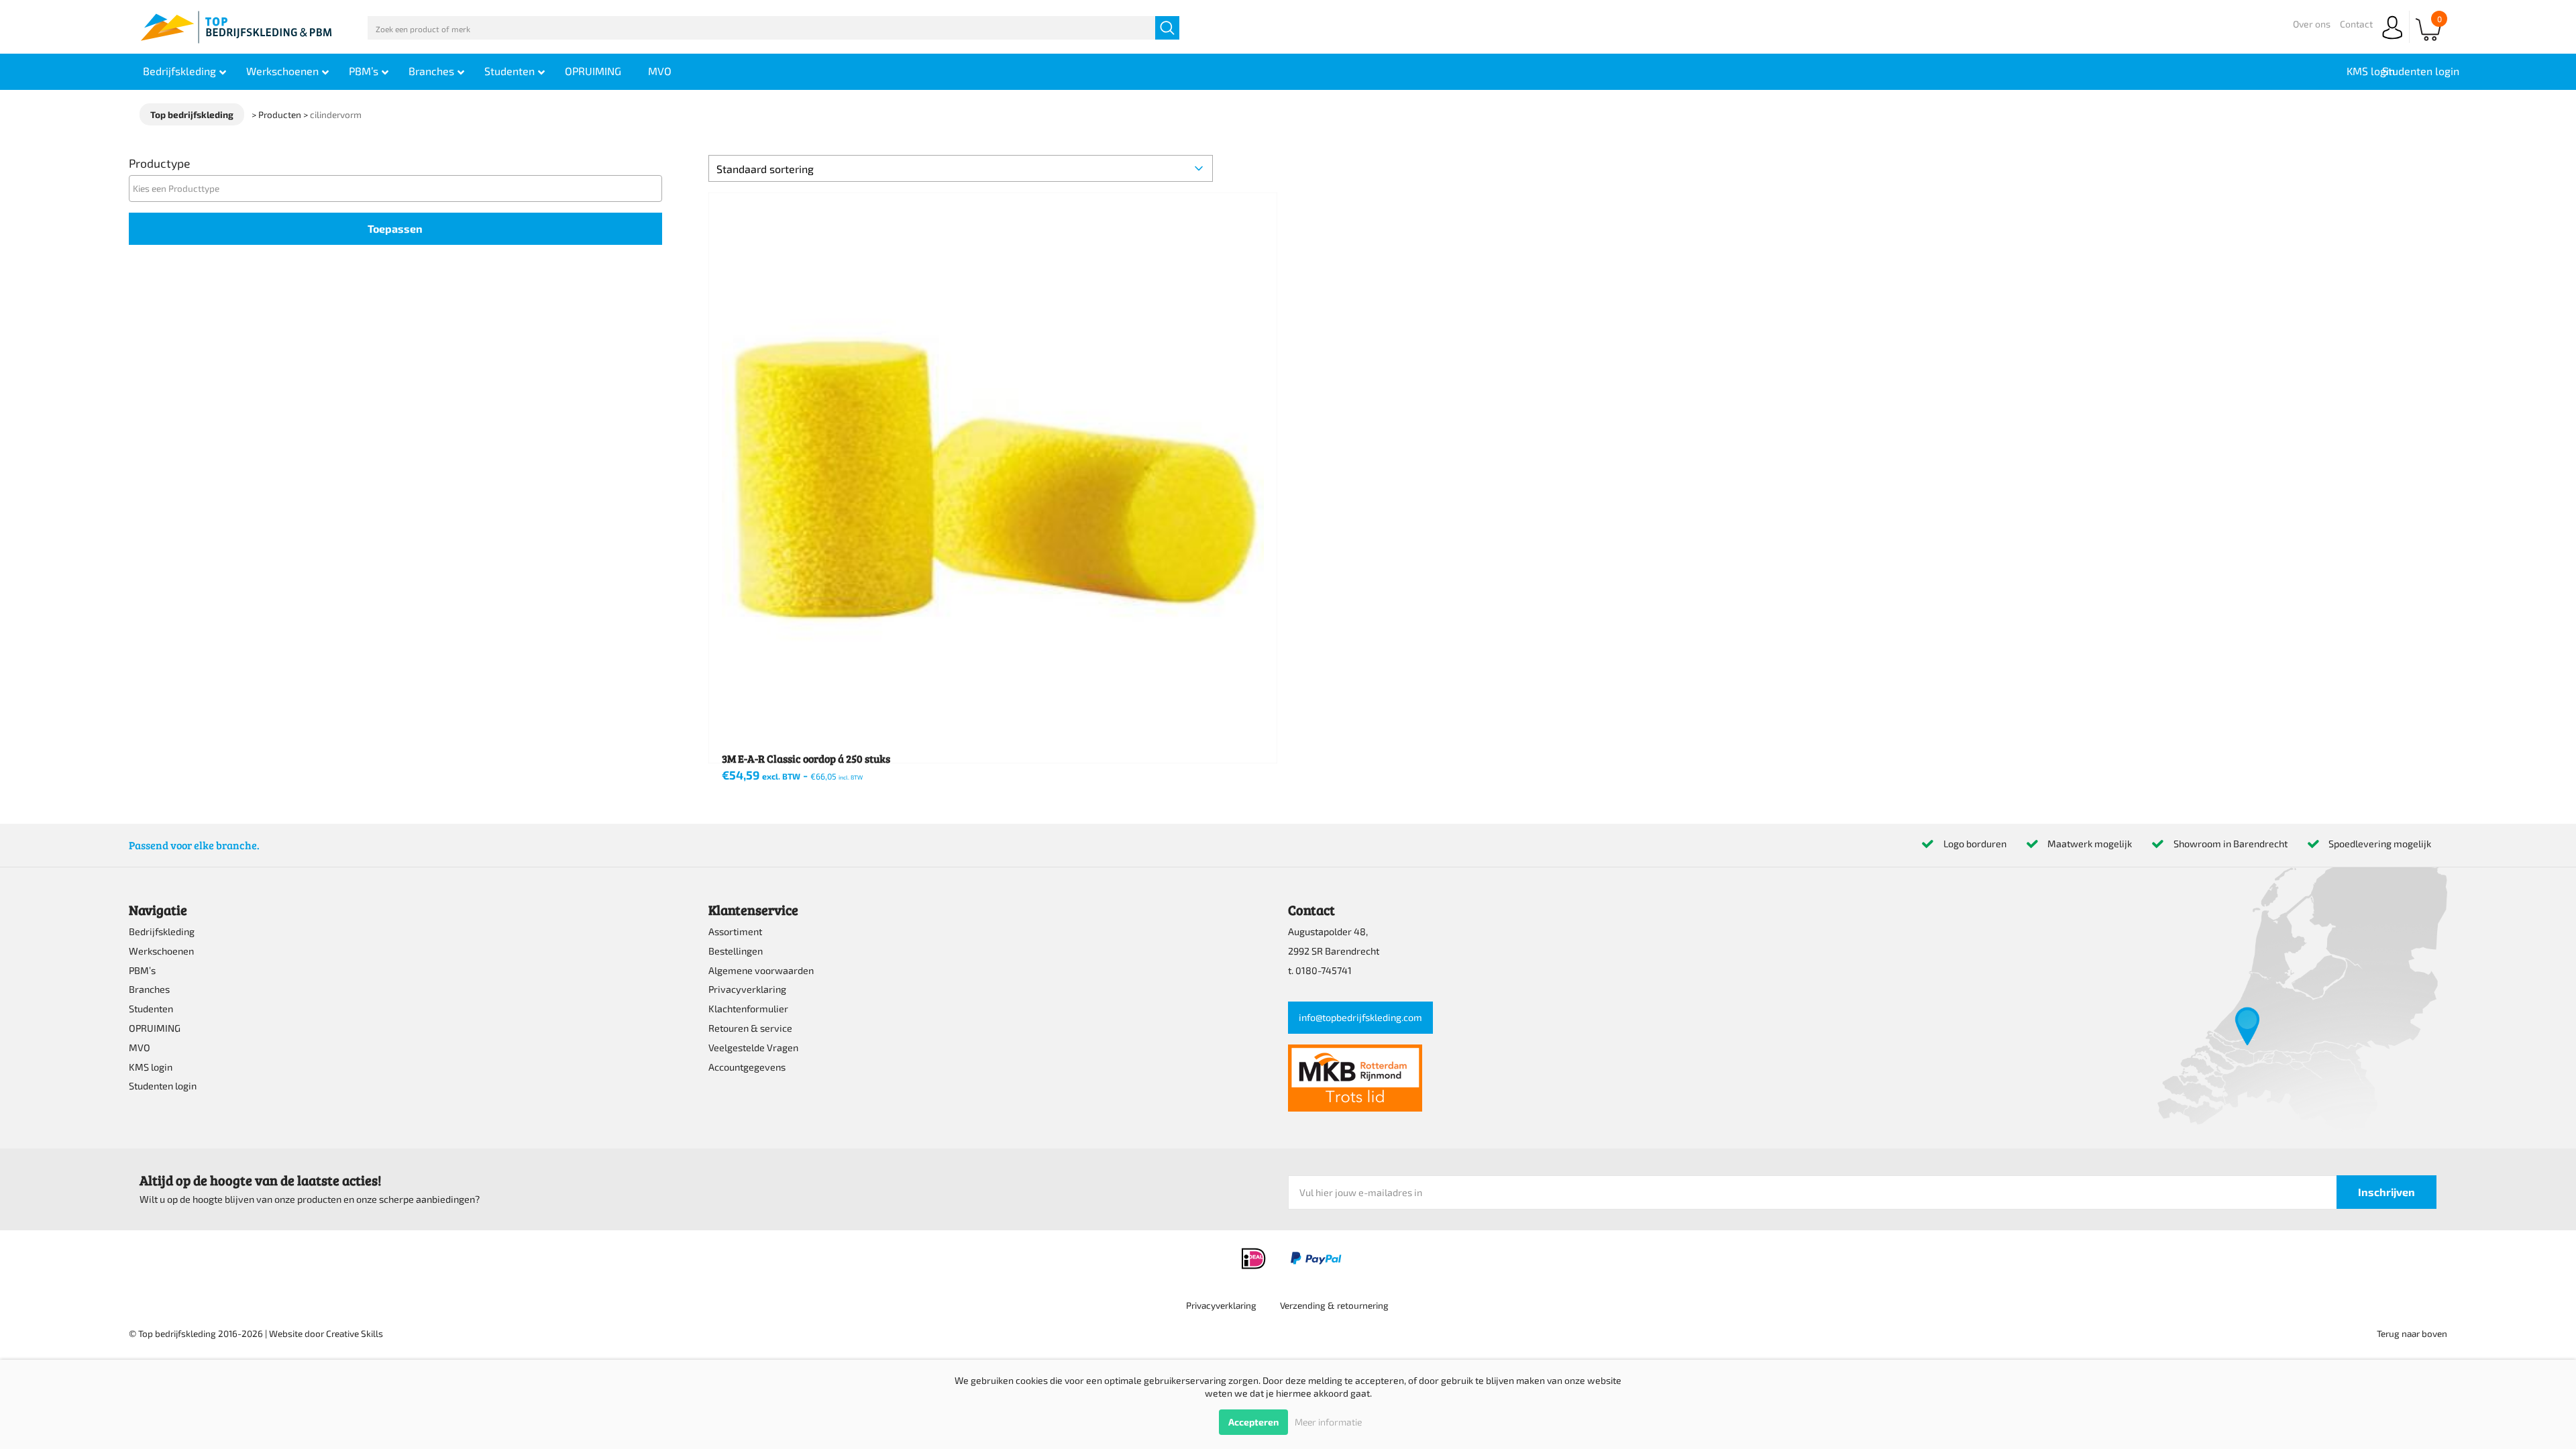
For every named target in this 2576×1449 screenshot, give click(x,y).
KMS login (151, 1067)
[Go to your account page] (2392, 40)
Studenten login (163, 1086)
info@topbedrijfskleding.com (1360, 1017)
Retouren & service (750, 1028)
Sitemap (1429, 1318)
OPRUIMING (155, 1028)
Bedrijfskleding (162, 931)
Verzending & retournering (1334, 1305)
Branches (149, 989)
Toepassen (395, 228)
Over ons (2312, 24)
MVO (140, 1048)
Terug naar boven (2412, 1333)
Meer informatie (1328, 1422)
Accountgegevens (747, 1067)
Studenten (151, 1009)
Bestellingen (736, 951)
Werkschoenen (161, 951)
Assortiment (735, 931)
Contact (2356, 24)
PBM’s (142, 970)
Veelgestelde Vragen (753, 1048)
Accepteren (1253, 1422)
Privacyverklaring (747, 989)
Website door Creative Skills (326, 1333)
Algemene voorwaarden (761, 970)
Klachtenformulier (748, 1009)
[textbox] (399, 188)
